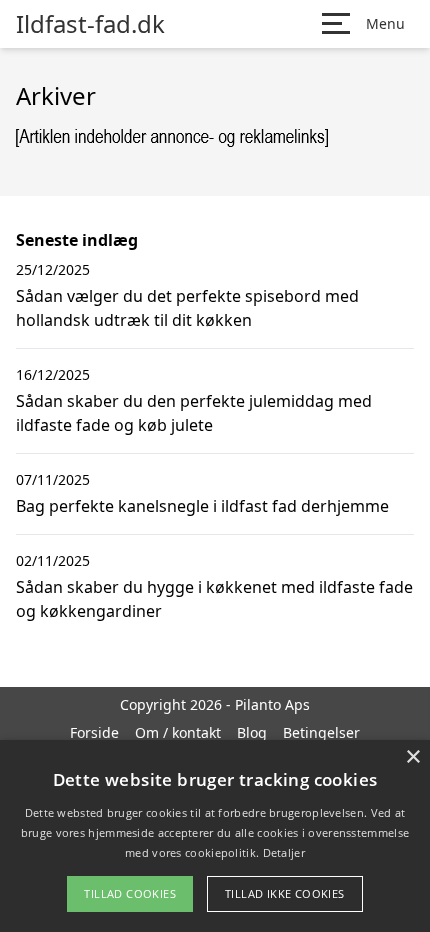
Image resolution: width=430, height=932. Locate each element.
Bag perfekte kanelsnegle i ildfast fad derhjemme (202, 506)
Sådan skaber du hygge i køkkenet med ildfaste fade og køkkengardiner (214, 599)
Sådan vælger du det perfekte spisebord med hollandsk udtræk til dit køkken (187, 308)
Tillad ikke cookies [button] (285, 893)
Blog (252, 732)
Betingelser (321, 732)
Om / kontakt (178, 732)
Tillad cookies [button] (130, 893)
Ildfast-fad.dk (90, 24)
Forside (94, 732)
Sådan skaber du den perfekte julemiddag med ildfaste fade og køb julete (194, 413)
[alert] (215, 836)
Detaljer (284, 852)
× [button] (412, 757)
